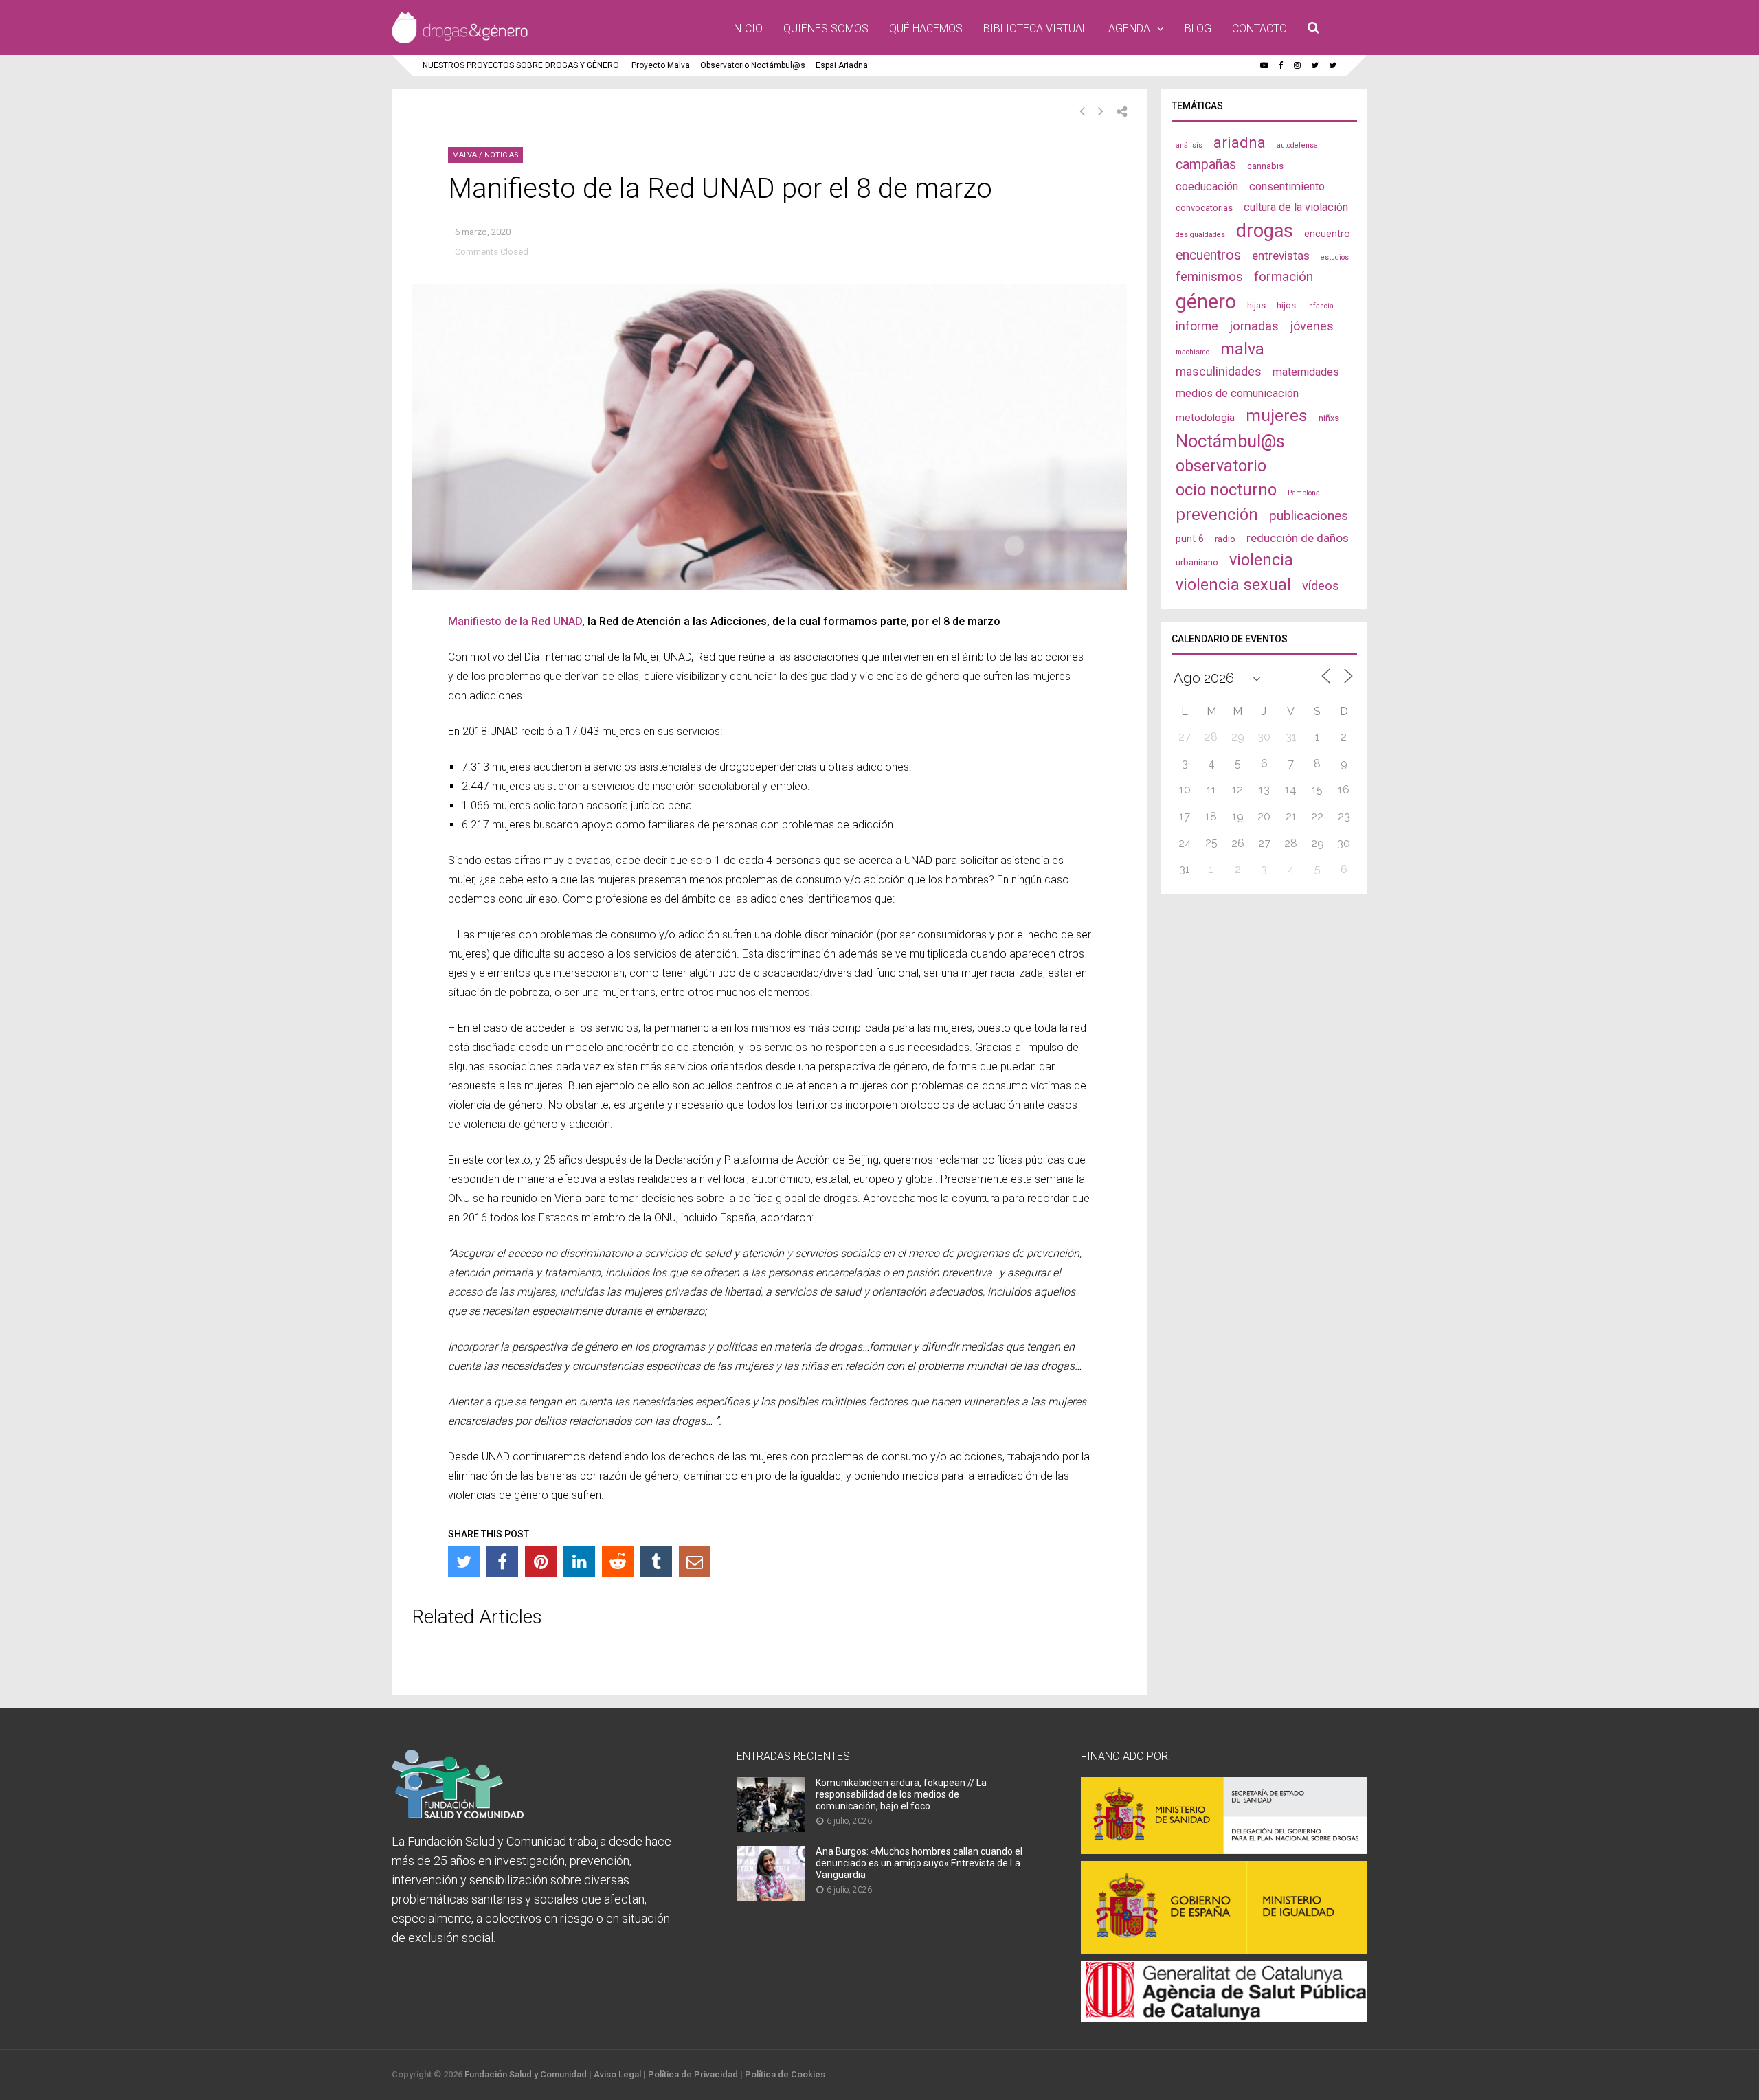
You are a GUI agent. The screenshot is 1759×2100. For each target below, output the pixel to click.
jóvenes (1312, 326)
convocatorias (1204, 208)
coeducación (1207, 187)
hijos (1286, 305)
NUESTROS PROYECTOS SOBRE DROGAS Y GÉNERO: (522, 65)
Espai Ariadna (842, 65)
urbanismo (1197, 562)
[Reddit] (618, 1561)
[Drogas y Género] (460, 41)
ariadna (1240, 142)
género (1206, 302)
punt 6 (1190, 539)
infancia (1320, 306)
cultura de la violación (1296, 207)
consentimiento (1287, 187)
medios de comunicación (1237, 393)
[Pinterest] (541, 1561)
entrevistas (1281, 256)
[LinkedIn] (579, 1561)
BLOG (1198, 29)
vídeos (1321, 586)
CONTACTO (1259, 29)
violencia (1261, 560)
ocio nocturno (1226, 490)
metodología (1205, 418)
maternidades (1306, 372)
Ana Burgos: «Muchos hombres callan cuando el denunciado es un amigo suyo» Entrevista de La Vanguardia (919, 1863)
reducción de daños (1298, 538)
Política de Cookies (785, 2074)
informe (1197, 326)
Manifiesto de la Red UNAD (515, 621)
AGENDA (1129, 29)
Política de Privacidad (693, 2074)
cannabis (1265, 166)
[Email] (695, 1561)
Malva (464, 155)
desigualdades (1200, 235)
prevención (1217, 515)
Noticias (502, 155)
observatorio (1221, 466)
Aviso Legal (617, 2074)
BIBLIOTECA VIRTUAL (1035, 29)
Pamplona (1304, 493)
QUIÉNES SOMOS (826, 29)
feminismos (1209, 277)
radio (1225, 539)
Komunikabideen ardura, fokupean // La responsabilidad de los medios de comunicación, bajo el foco (901, 1794)
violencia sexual (1233, 585)
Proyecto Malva (661, 65)
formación (1284, 276)
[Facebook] (502, 1561)
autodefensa (1297, 145)
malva (1242, 349)
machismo (1192, 352)
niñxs (1329, 418)
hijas (1256, 305)
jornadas (1254, 326)
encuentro (1327, 234)
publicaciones (1309, 516)
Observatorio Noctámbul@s (753, 65)
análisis (1189, 145)
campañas (1206, 165)
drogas (1265, 231)
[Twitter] (464, 1561)
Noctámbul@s (1230, 441)
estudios (1335, 257)
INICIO (747, 29)
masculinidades (1219, 371)
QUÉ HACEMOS (926, 29)
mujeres (1277, 415)
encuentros (1208, 255)
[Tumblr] (656, 1561)
